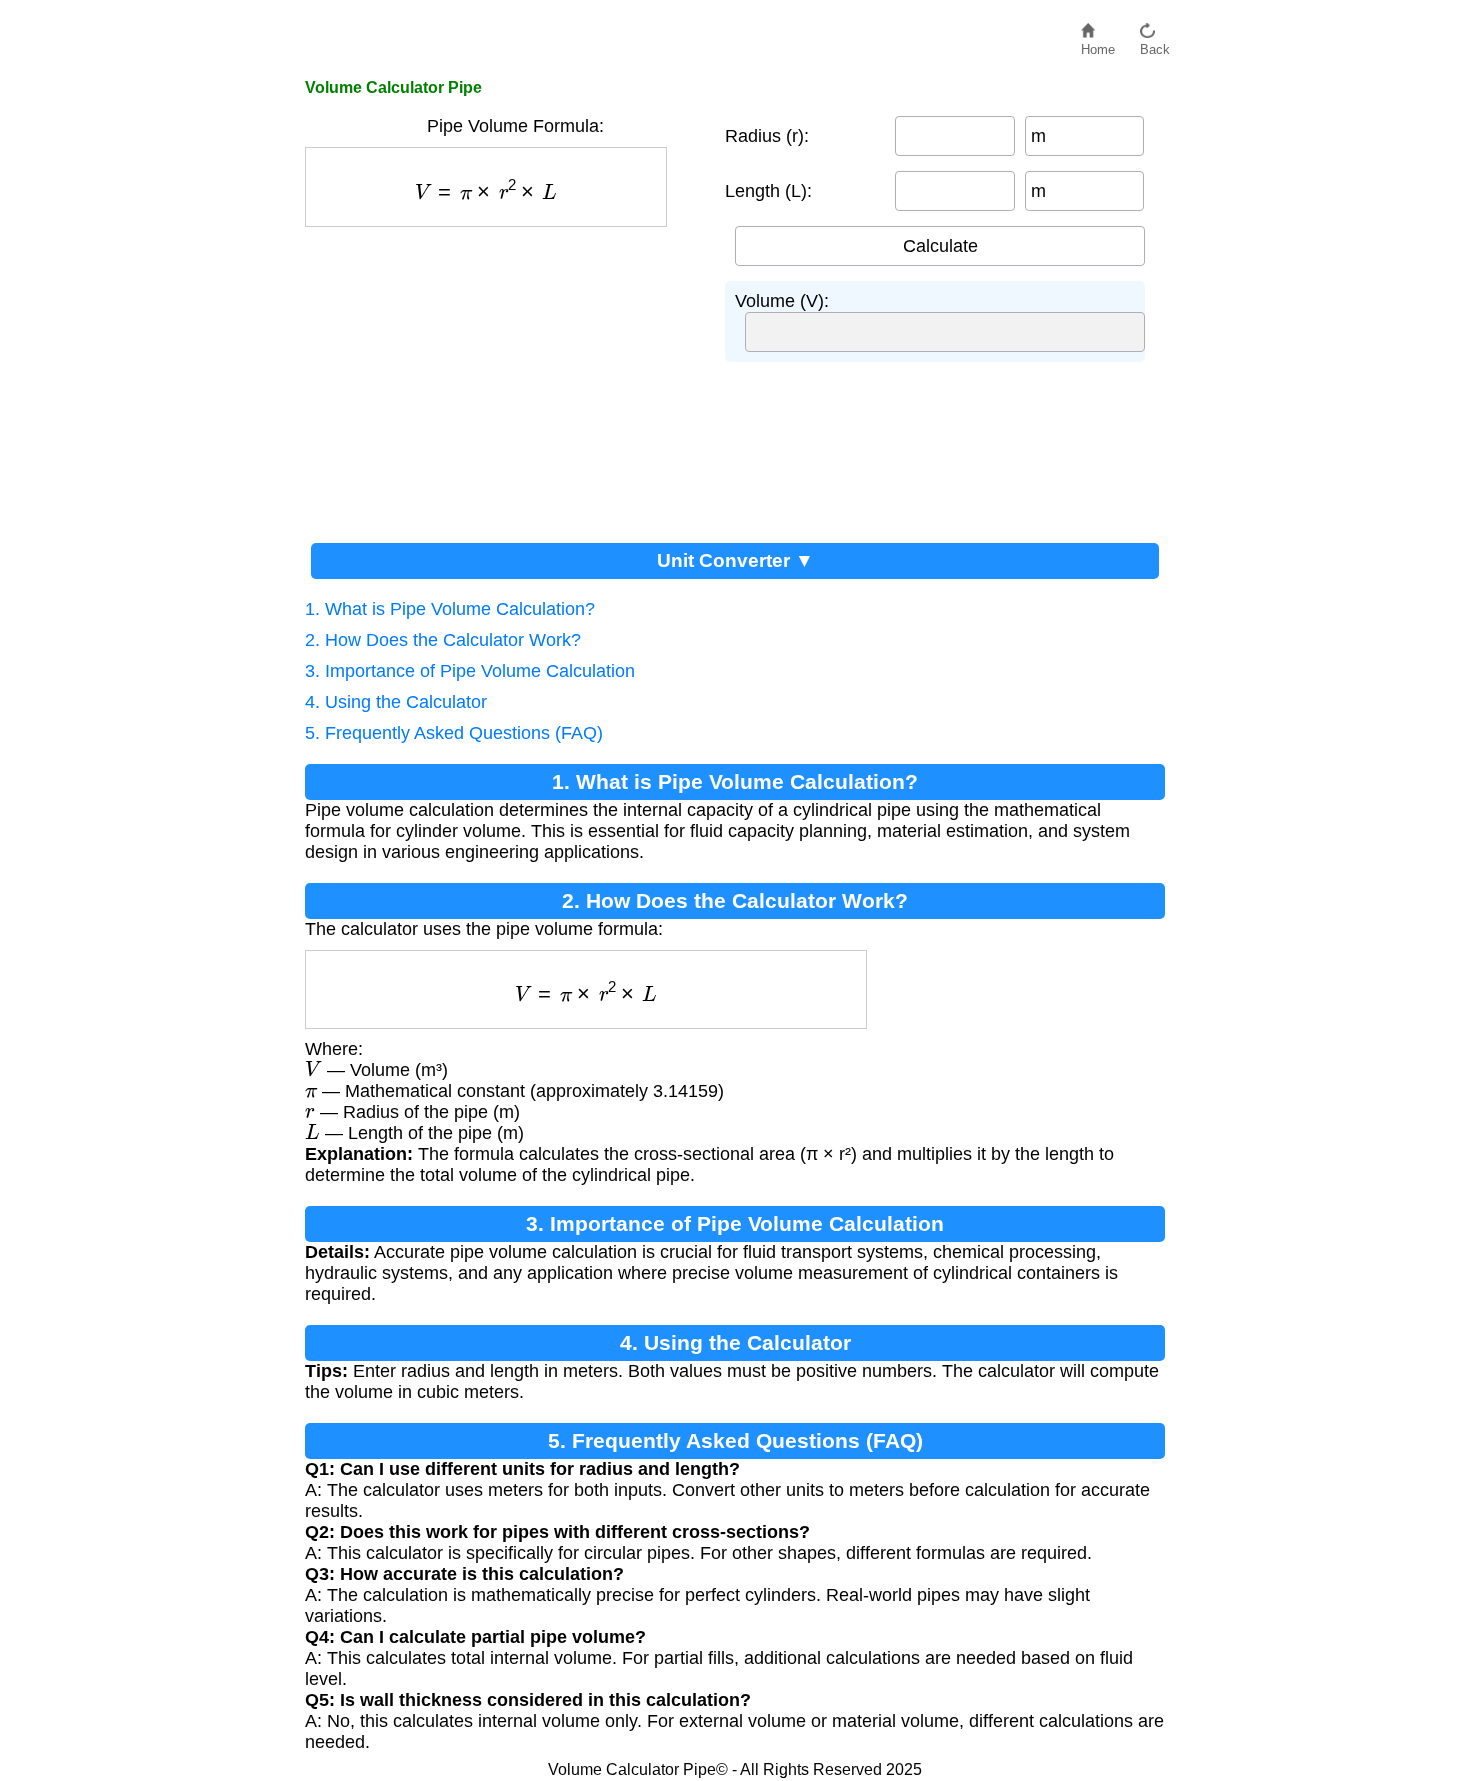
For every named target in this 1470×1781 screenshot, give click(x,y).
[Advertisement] (505, 377)
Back (1155, 44)
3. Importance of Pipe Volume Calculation (470, 671)
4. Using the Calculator (396, 702)
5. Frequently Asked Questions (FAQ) (454, 733)
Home (1098, 44)
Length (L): (768, 191)
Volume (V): (782, 301)
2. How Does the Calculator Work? (443, 640)
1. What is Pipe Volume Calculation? (450, 609)
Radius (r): (767, 136)
